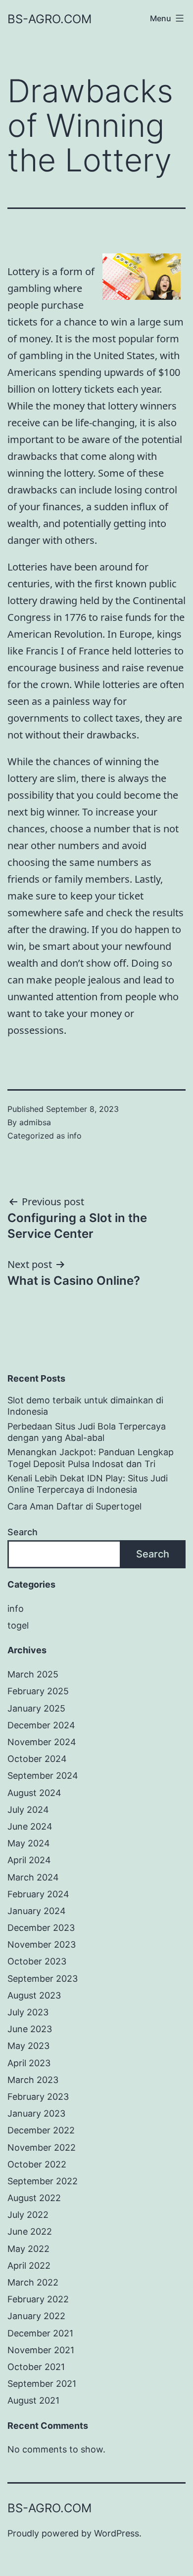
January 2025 (36, 1708)
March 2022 (33, 2282)
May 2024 (29, 1843)
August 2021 (33, 2400)
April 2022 (29, 2266)
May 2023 (28, 2046)
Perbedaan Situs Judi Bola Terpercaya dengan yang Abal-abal (87, 1432)
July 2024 (28, 1810)
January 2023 (36, 2113)
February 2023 (38, 2097)
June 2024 (30, 1826)
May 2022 (28, 2249)
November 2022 (42, 2147)
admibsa (35, 1122)
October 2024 (37, 1759)
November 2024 (42, 1742)
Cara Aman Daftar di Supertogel (74, 1506)
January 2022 (36, 2316)
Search (23, 1532)
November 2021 (41, 2350)
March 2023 (33, 2080)
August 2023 (34, 1995)
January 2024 (37, 1911)
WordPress (117, 2533)
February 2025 (38, 1691)
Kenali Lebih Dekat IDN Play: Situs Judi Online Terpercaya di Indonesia (88, 1484)
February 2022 (38, 2299)
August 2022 (34, 2198)
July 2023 (28, 2012)
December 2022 (41, 2130)
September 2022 (43, 2181)
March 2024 (33, 1877)
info (74, 1136)
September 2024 (43, 1776)
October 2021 (36, 2367)
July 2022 (28, 2215)
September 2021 (42, 2384)
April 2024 (29, 1860)
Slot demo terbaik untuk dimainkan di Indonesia (85, 1406)
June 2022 (30, 2231)
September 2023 (43, 1979)
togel (18, 1625)
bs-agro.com (49, 19)
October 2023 (37, 1961)
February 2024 (38, 1894)
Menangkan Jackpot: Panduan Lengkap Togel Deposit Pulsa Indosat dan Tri (91, 1458)
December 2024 (41, 1725)
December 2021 (40, 2333)
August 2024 (34, 1793)
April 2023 (29, 2063)
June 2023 (30, 2029)
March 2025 (33, 1674)
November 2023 (42, 1944)
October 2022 (37, 2164)
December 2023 (41, 1928)
